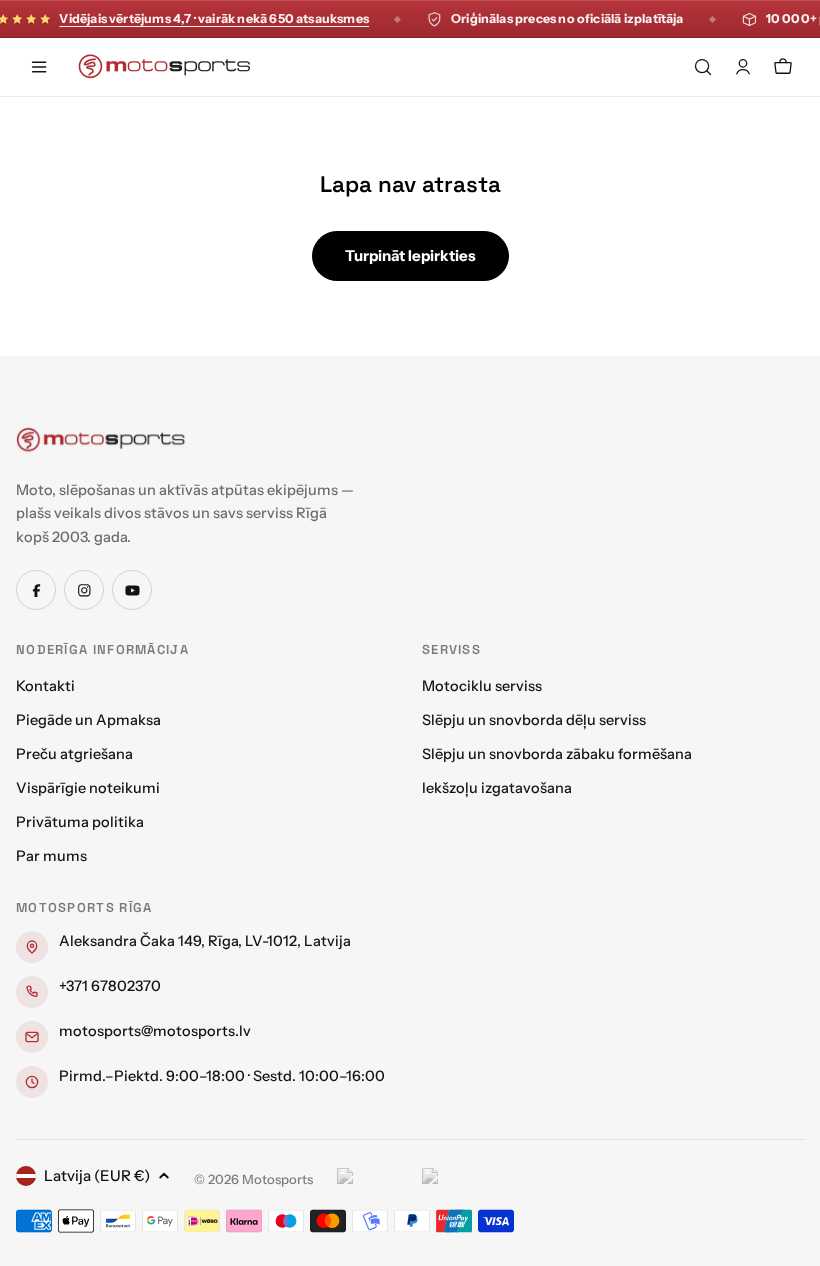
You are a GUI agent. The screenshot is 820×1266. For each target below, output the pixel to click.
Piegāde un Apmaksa (88, 720)
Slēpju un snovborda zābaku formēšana (557, 754)
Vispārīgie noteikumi (88, 788)
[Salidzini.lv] (374, 1179)
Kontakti (45, 686)
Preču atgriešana (74, 754)
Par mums (51, 856)
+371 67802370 (110, 986)
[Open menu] (39, 67)
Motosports (277, 1179)
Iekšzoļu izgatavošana (497, 788)
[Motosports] (101, 439)
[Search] (703, 67)
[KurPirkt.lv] (459, 1179)
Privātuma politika (80, 822)
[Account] (743, 67)
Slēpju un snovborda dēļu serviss (534, 720)
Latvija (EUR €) (97, 1175)
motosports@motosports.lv (155, 1031)
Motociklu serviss (482, 686)
